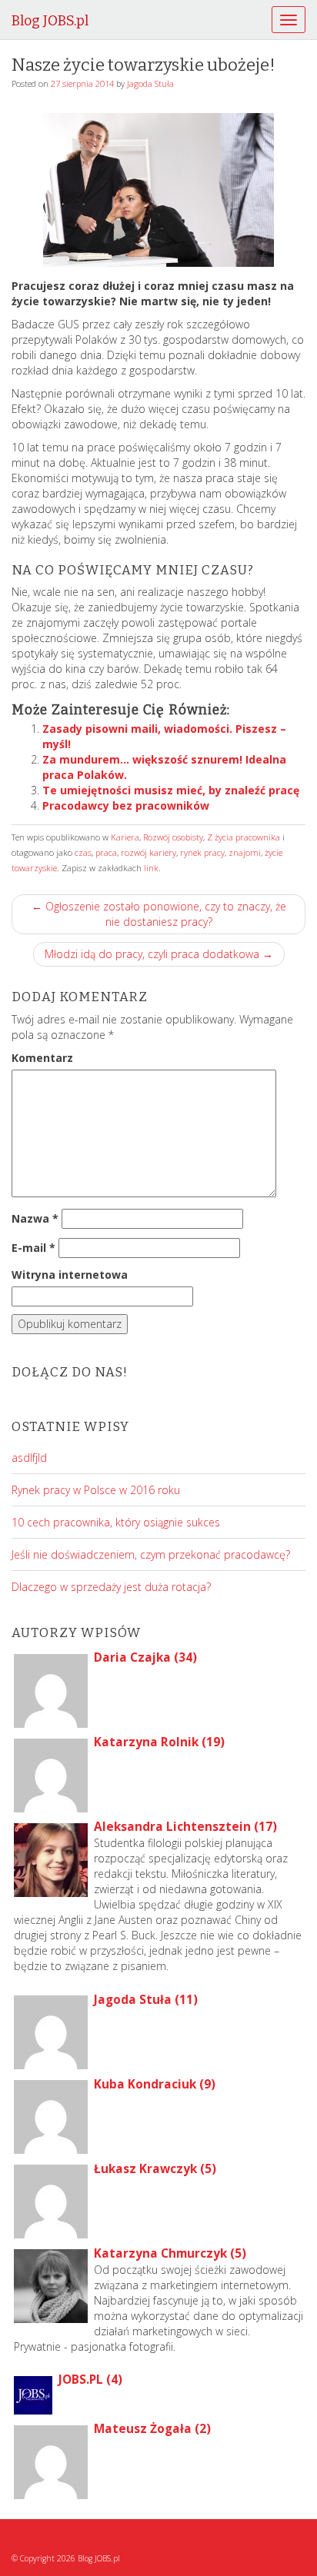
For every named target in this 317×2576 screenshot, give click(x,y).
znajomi (245, 852)
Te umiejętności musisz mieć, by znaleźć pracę (171, 790)
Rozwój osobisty (173, 837)
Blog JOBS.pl (50, 21)
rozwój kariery (148, 852)
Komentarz (42, 1058)
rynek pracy (202, 852)
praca (106, 852)
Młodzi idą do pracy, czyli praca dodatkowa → (159, 954)
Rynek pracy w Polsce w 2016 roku (96, 1490)
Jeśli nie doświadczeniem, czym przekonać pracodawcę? (151, 1554)
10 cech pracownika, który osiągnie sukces (116, 1522)
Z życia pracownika (244, 837)
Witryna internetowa (70, 1275)
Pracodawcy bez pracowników (126, 805)
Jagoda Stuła (150, 83)
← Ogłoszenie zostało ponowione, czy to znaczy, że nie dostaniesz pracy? (159, 914)
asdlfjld (29, 1458)
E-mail (33, 1248)
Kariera (125, 837)
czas (83, 852)
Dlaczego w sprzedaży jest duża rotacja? (111, 1587)
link (151, 868)
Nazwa (35, 1218)
